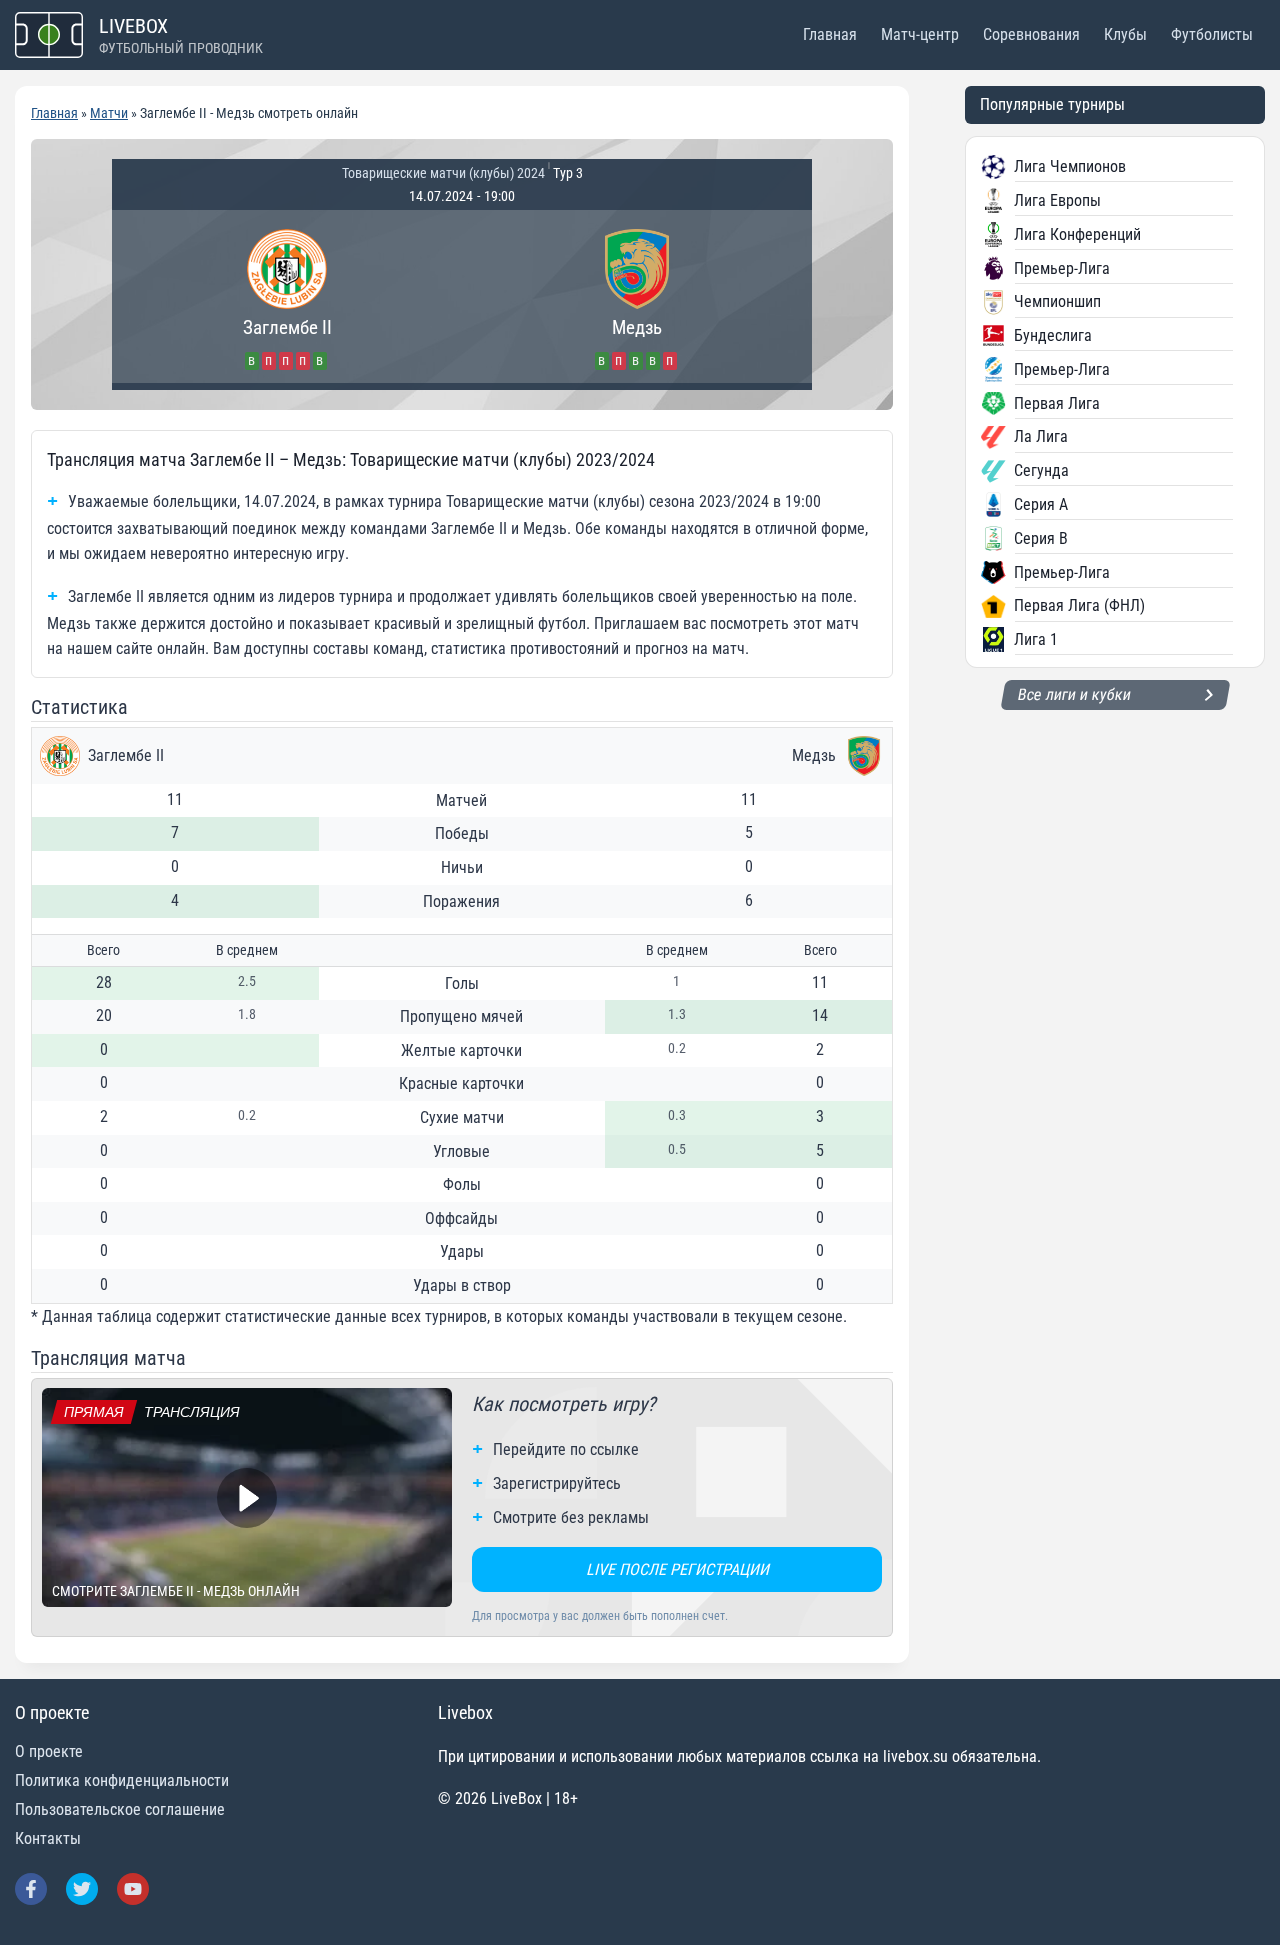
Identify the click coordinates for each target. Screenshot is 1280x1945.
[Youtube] (133, 1889)
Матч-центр (920, 34)
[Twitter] (82, 1889)
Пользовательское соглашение (120, 1809)
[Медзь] (637, 296)
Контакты (48, 1838)
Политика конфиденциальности (122, 1780)
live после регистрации (677, 1569)
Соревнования (1031, 34)
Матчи (109, 113)
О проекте (49, 1751)
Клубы (1125, 34)
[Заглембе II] (287, 296)
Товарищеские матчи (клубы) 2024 (443, 173)
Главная (830, 34)
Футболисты (1212, 34)
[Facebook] (31, 1889)
